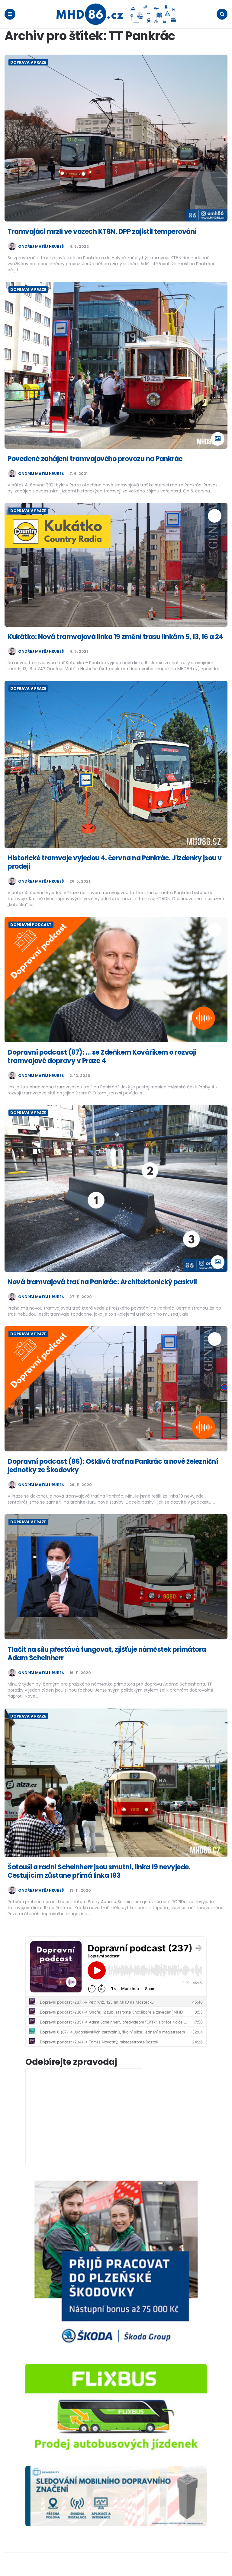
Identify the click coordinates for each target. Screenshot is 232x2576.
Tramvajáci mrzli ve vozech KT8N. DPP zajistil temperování (102, 232)
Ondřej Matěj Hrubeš (41, 247)
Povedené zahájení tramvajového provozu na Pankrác (95, 459)
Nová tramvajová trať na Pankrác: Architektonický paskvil (102, 1282)
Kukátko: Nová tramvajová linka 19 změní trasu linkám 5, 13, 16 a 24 (115, 637)
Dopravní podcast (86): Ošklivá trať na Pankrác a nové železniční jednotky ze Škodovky (113, 1466)
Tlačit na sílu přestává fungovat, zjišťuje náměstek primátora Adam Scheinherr (107, 1654)
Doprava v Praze (28, 62)
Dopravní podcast (31, 925)
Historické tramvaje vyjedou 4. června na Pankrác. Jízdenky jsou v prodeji (115, 862)
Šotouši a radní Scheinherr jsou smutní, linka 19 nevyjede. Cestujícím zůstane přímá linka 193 (99, 1871)
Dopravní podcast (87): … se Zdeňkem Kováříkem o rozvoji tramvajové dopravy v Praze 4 (102, 1057)
